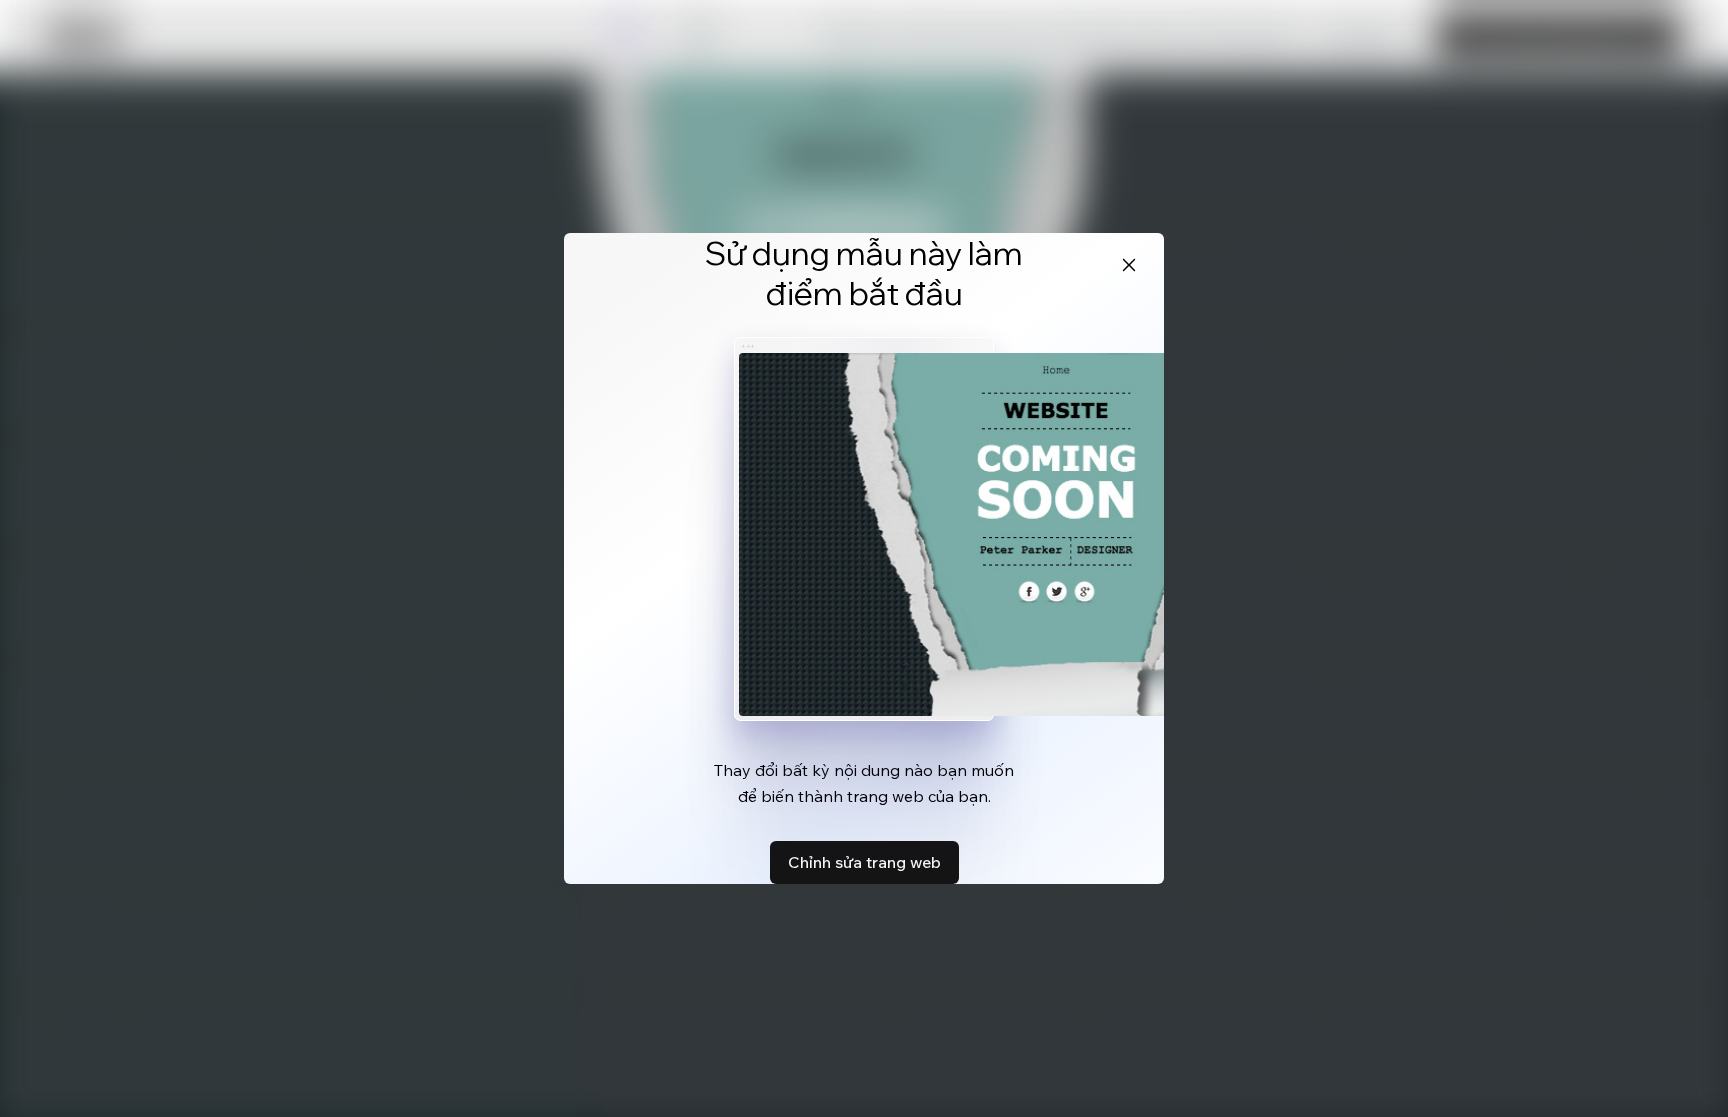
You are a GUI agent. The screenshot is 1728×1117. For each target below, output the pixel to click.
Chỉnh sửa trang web (864, 862)
